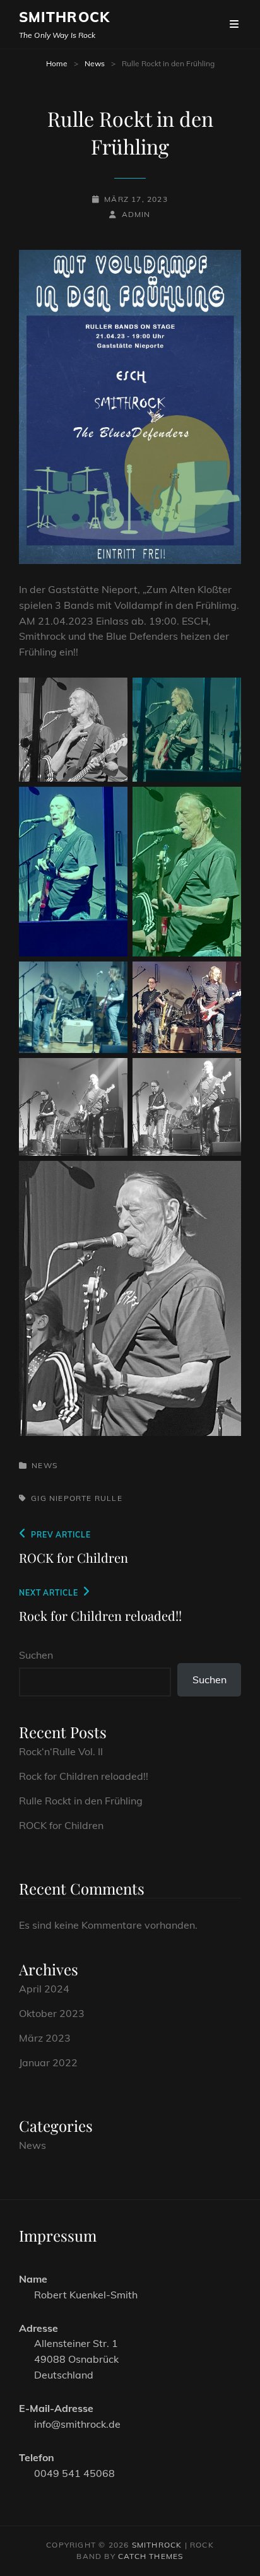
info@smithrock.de (77, 2424)
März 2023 (45, 2038)
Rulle (109, 1498)
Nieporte (71, 1498)
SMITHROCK (64, 17)
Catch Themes (151, 2556)
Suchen (36, 1655)
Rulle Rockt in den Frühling (81, 1801)
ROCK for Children (61, 1825)
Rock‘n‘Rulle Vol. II (61, 1751)
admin (136, 214)
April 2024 (44, 1989)
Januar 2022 (48, 2062)
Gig (39, 1498)
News (95, 63)
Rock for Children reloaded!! (84, 1776)
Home (57, 63)
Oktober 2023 (52, 2013)
